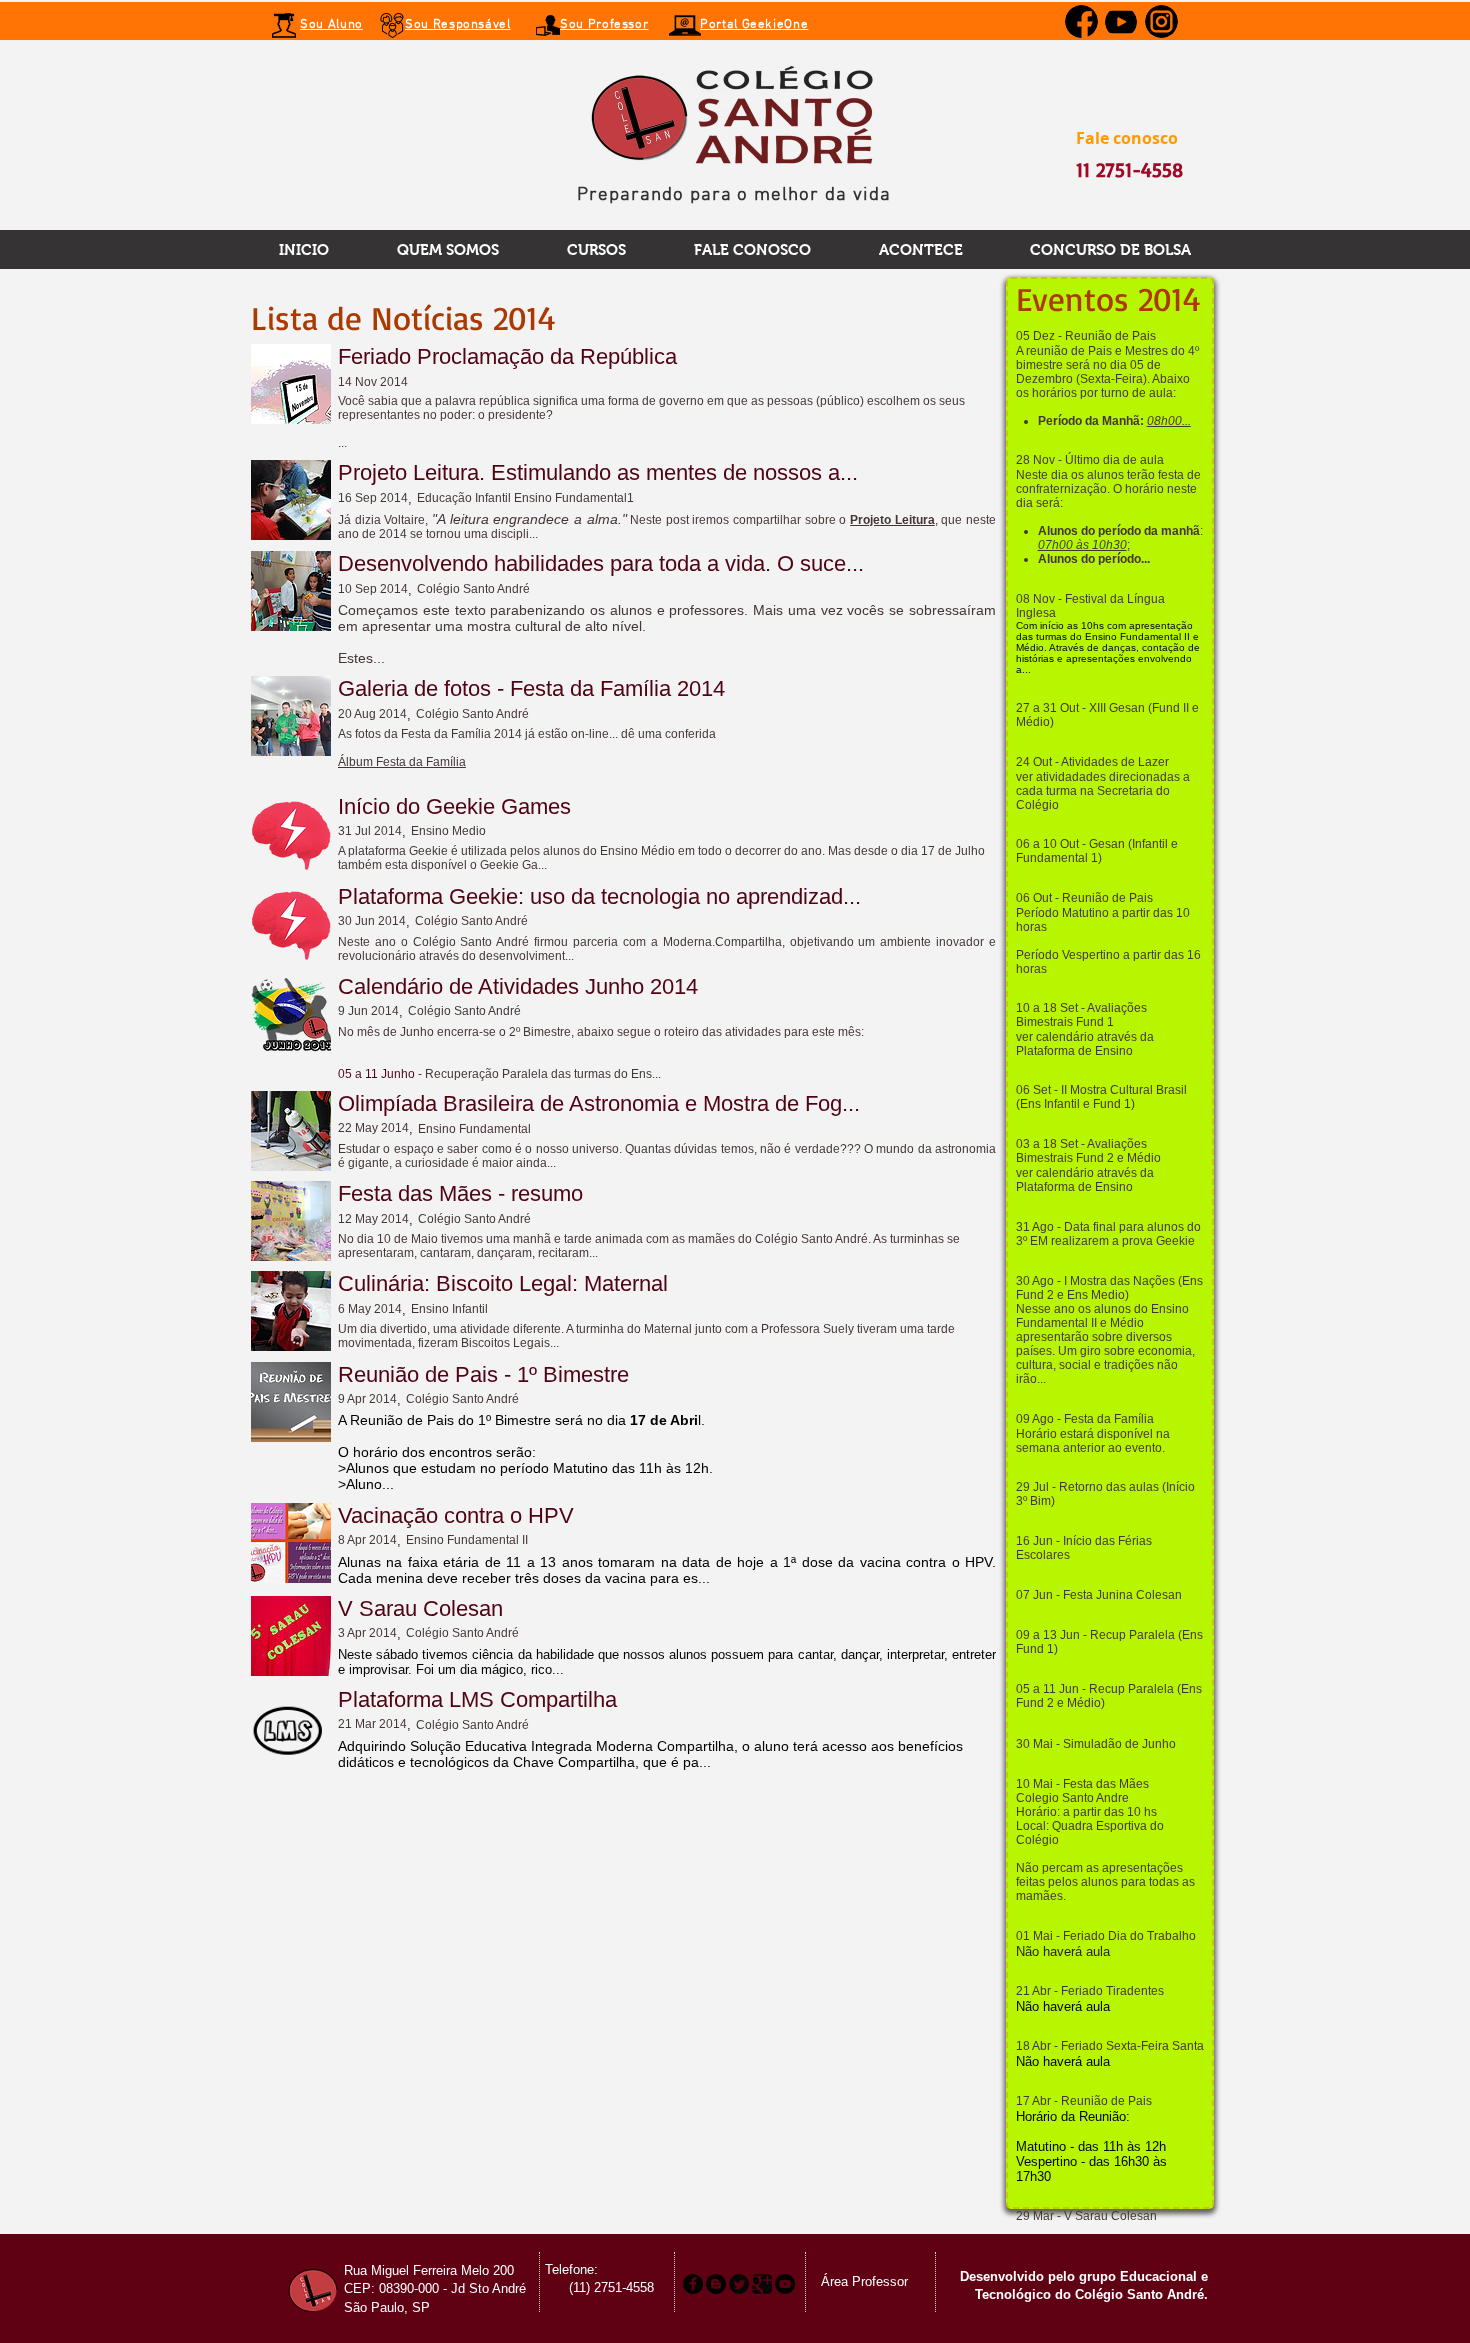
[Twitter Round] (739, 2284)
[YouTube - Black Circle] (785, 2284)
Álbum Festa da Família (402, 762)
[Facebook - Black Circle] (693, 2284)
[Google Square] (762, 2284)
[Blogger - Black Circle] (716, 2284)
